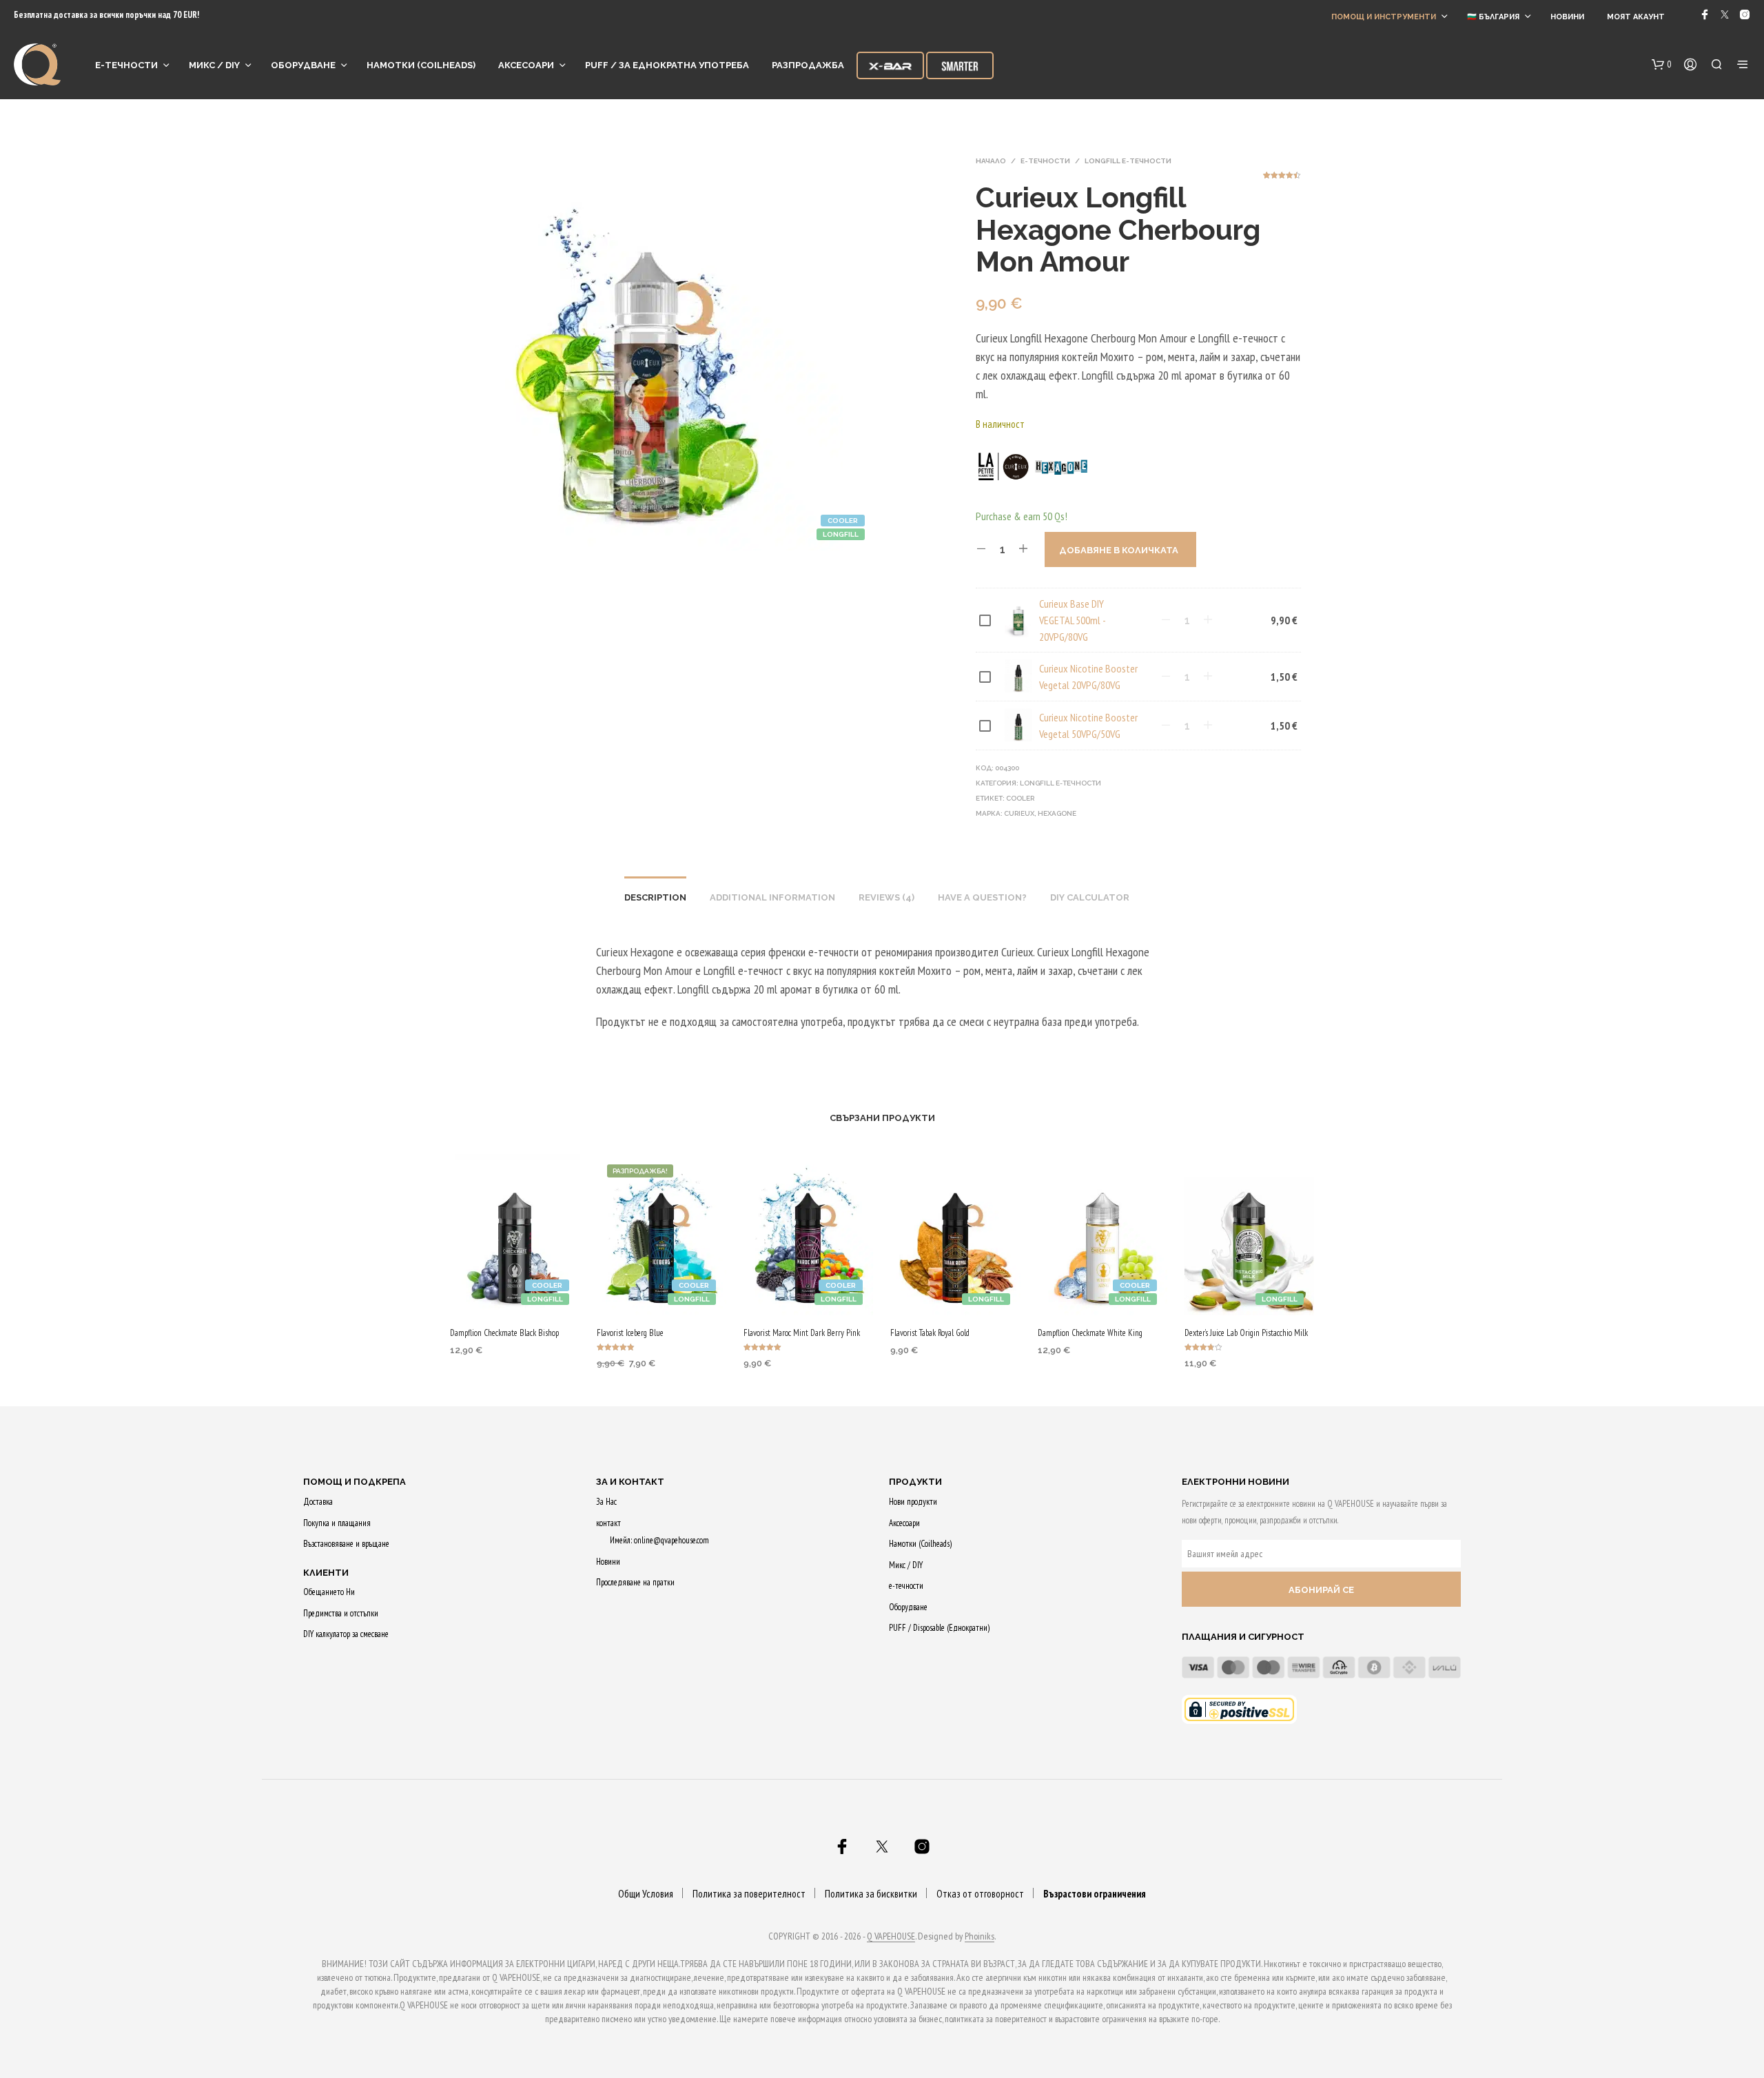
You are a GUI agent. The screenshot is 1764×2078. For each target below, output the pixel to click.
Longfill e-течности (1128, 161)
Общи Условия (646, 1894)
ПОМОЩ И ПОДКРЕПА (355, 1482)
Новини (1567, 17)
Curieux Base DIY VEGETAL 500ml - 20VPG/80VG (1072, 620)
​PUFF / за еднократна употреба (667, 65)
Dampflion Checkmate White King (1090, 1333)
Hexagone (1057, 813)
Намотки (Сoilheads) (421, 65)
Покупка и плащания (337, 1523)
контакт (608, 1523)
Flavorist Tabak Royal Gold (930, 1333)
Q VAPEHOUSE (891, 1937)
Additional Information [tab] (772, 897)
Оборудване (303, 65)
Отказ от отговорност (980, 1894)
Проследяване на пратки (635, 1582)
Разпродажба (808, 65)
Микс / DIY (214, 65)
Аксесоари (526, 65)
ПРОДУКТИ (915, 1482)
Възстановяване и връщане (346, 1544)
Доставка (318, 1502)
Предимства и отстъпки (341, 1613)
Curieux (1019, 813)
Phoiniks (980, 1937)
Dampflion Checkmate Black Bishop (504, 1333)
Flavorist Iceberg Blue (630, 1333)
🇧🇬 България (1493, 17)
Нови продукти (913, 1502)
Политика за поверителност (749, 1894)
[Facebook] (1705, 14)
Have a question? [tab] (982, 897)
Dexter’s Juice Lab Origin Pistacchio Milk (1246, 1333)
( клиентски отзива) (1282, 180)
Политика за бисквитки (871, 1894)
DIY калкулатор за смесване (346, 1634)
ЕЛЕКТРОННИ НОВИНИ (1235, 1482)
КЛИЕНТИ (326, 1573)
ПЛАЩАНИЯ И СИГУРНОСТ (1243, 1637)
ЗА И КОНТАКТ (630, 1482)
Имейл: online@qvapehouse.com (659, 1540)
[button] (1662, 65)
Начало (991, 161)
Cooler (1020, 798)
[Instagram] (1745, 14)
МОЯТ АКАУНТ (1636, 17)
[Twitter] (1725, 14)
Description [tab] (655, 897)
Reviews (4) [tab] (886, 897)
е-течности (126, 65)
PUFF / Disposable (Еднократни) (939, 1628)
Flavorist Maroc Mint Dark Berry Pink (802, 1333)
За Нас (606, 1502)
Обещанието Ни (329, 1592)
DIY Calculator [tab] (1090, 897)
